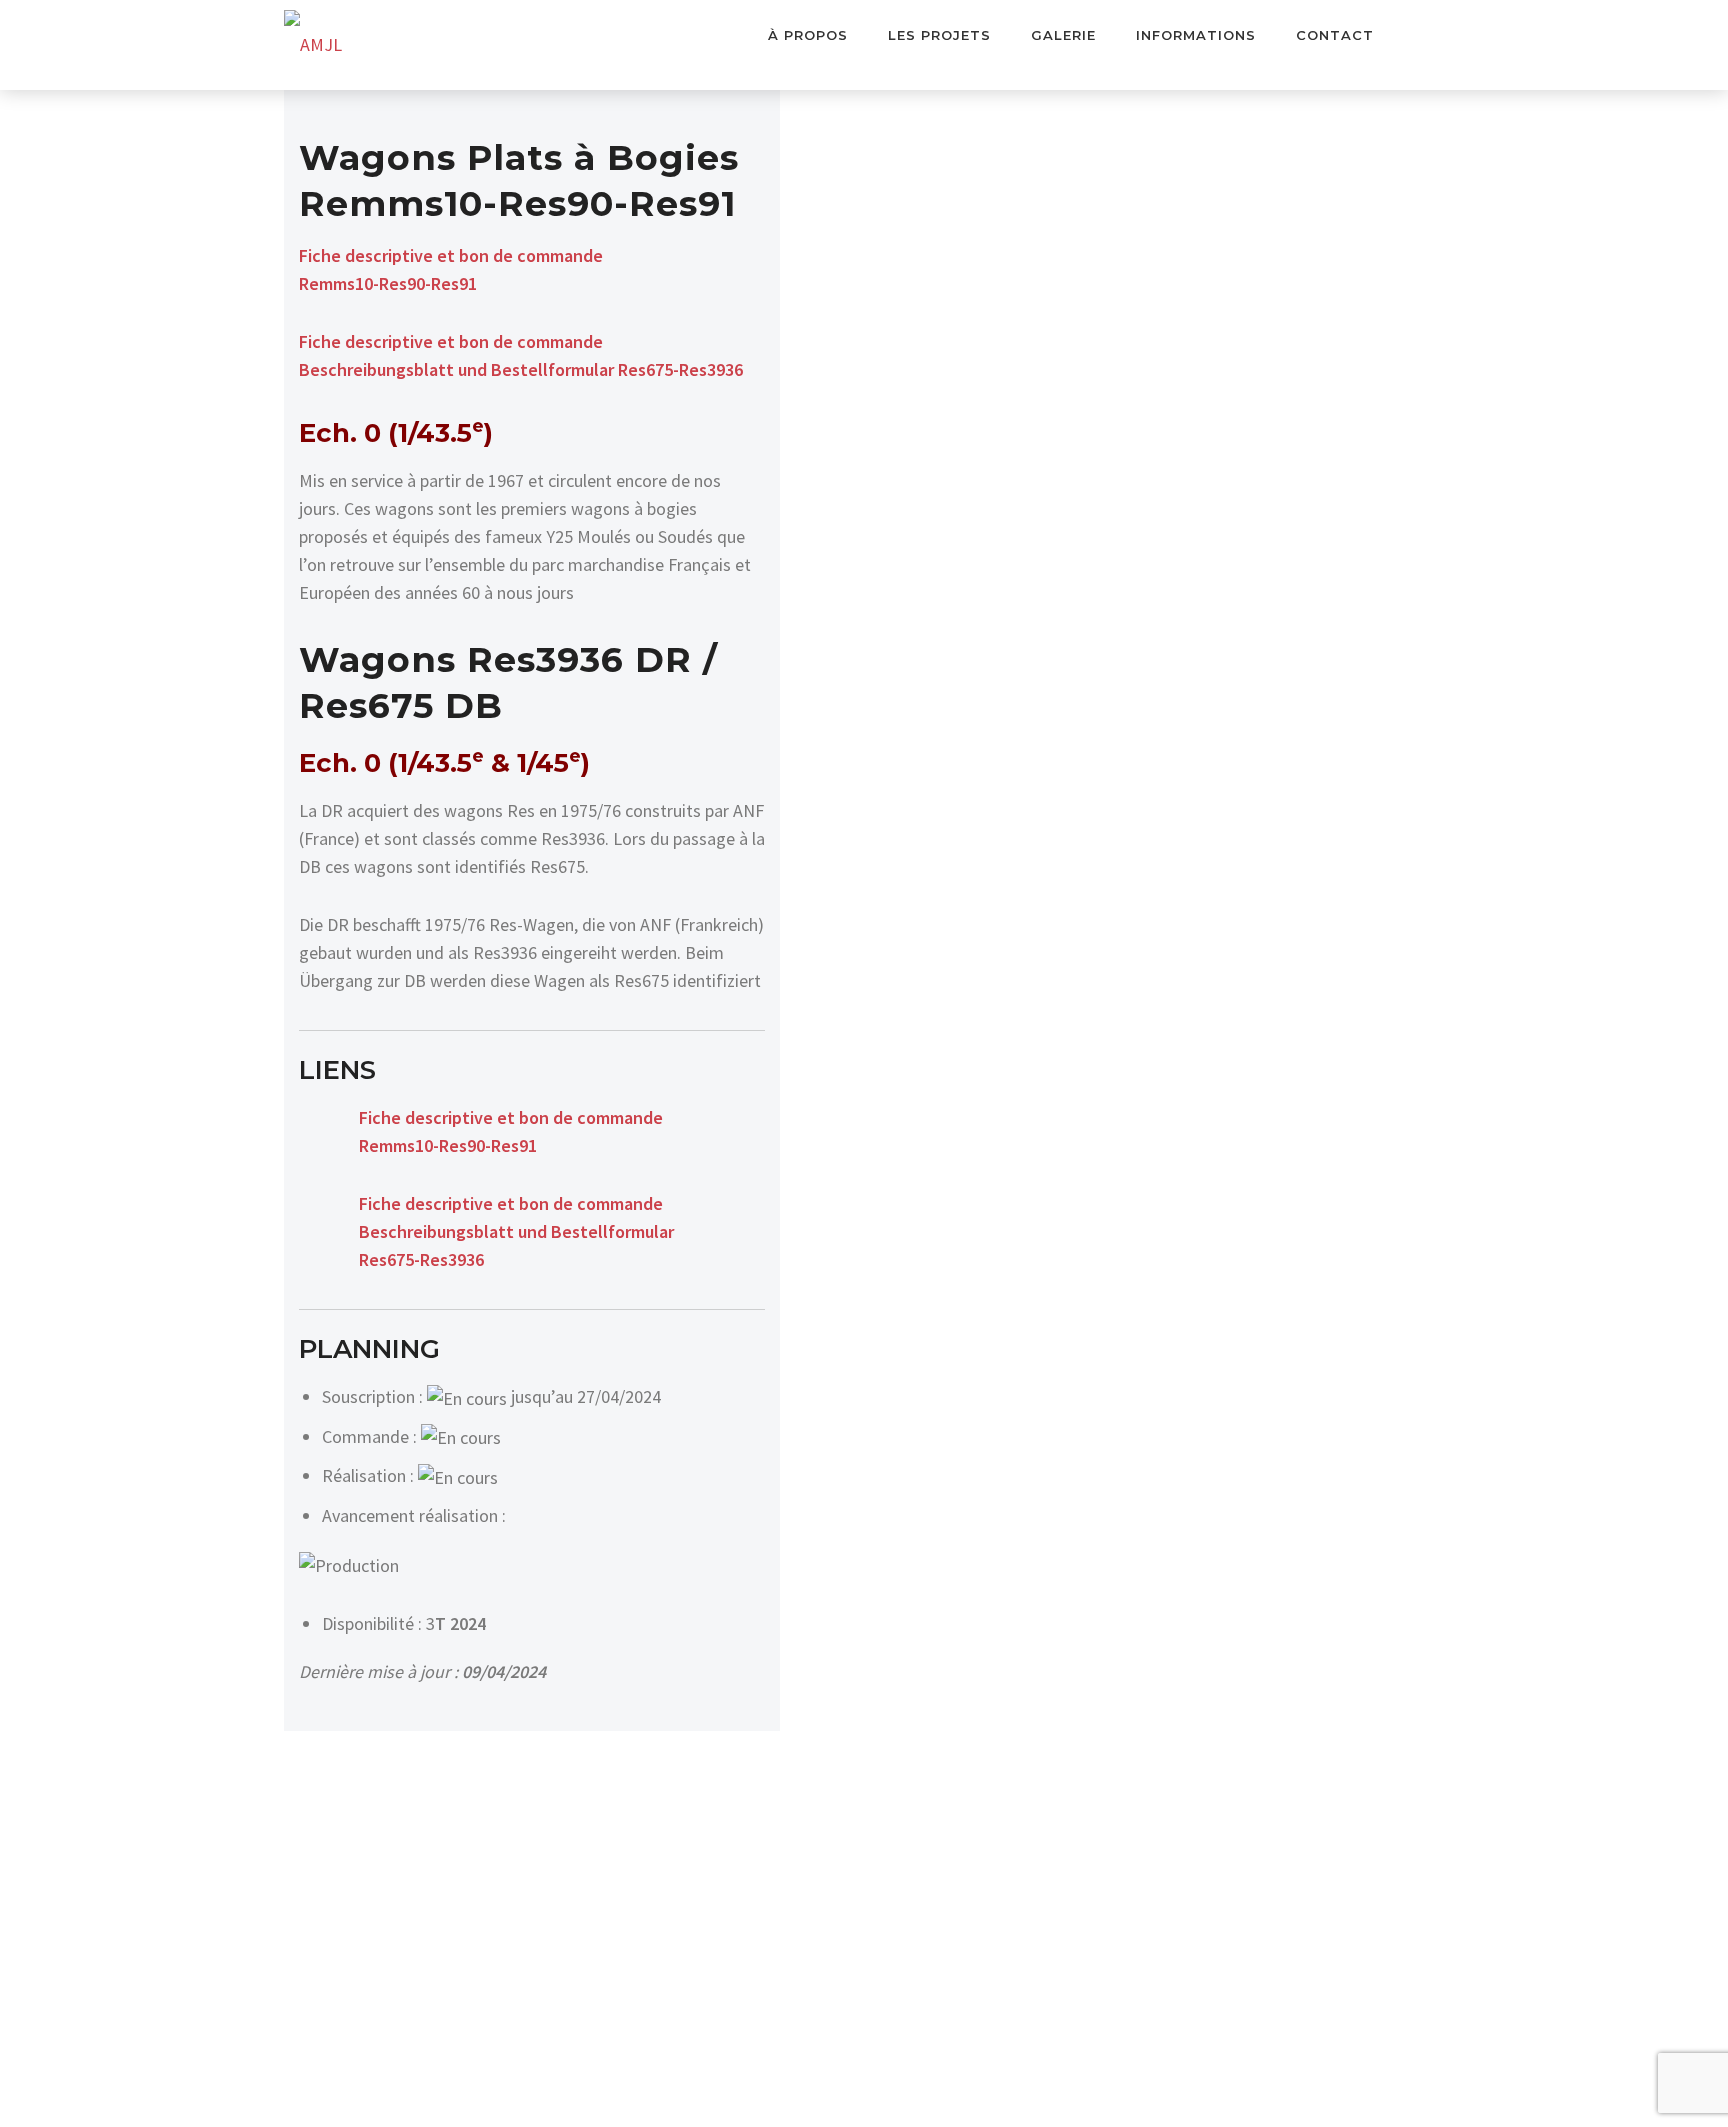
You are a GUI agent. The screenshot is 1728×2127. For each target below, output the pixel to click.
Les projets (939, 35)
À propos (808, 35)
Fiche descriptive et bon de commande (451, 341)
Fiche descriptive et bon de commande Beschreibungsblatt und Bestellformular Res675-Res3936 (516, 1231)
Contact (1335, 35)
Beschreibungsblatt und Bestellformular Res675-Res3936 (521, 369)
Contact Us (1419, 35)
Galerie (1063, 35)
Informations (1196, 35)
